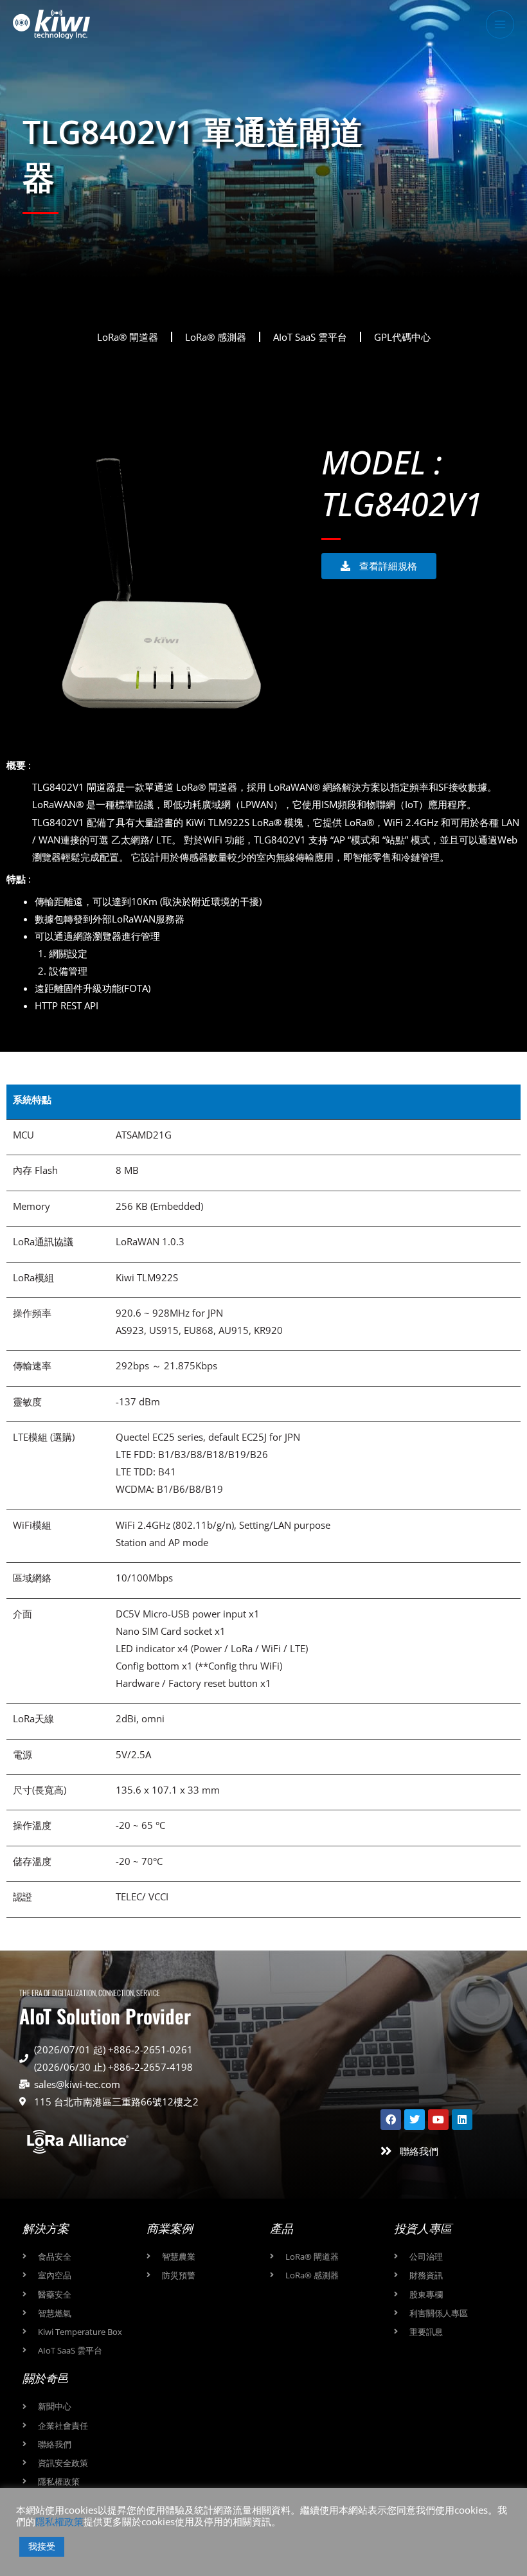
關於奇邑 (46, 2378)
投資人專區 (423, 2228)
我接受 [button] (42, 2546)
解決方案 (46, 2228)
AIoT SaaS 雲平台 (310, 337)
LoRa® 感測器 (216, 337)
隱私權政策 (59, 2521)
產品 (281, 2228)
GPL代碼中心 (402, 337)
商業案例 (170, 2228)
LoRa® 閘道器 (128, 337)
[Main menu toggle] (500, 24)
